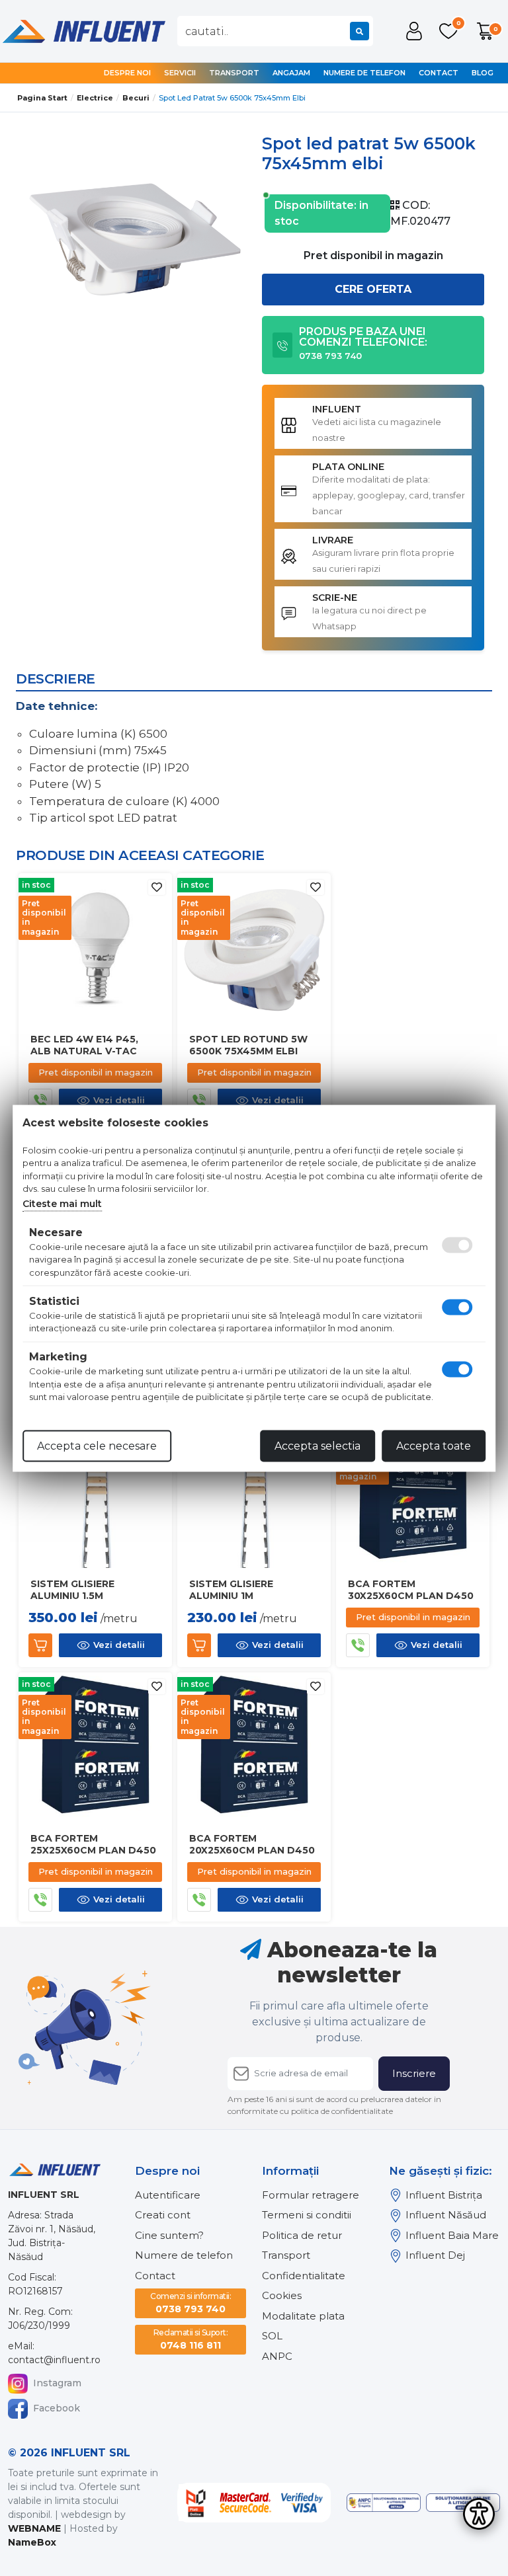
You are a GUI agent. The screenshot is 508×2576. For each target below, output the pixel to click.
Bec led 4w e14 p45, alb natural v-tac (84, 1045)
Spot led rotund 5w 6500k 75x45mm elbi (248, 1045)
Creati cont (163, 2215)
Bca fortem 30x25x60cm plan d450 (411, 1590)
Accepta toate (434, 1445)
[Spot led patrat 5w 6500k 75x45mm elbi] (135, 234)
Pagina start (42, 98)
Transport (234, 73)
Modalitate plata (303, 2316)
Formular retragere (311, 2195)
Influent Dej (435, 2255)
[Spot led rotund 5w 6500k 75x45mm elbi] (254, 949)
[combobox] (275, 31)
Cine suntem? (169, 2235)
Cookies (282, 2295)
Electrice (95, 98)
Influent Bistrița (444, 2195)
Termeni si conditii (307, 2215)
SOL (272, 2336)
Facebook (57, 2408)
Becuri (136, 98)
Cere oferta (373, 289)
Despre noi (127, 73)
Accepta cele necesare (97, 1445)
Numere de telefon (364, 73)
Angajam (291, 73)
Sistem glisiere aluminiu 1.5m (72, 1590)
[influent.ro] (83, 30)
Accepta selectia (317, 1445)
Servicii (180, 73)
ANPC (277, 2356)
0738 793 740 (190, 2303)
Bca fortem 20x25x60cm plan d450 (252, 1844)
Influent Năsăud (446, 2215)
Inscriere (414, 2073)
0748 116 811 (191, 2339)
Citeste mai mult (62, 1203)
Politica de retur (302, 2235)
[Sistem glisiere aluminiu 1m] (254, 1494)
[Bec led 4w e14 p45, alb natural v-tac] (95, 949)
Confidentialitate (304, 2276)
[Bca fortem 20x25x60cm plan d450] (254, 1748)
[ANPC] (384, 2503)
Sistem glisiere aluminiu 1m (231, 1590)
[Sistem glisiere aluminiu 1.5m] (95, 1494)
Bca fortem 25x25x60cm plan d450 (93, 1844)
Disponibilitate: (316, 205)
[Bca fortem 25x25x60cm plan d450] (95, 1748)
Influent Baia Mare (452, 2235)
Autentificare (168, 2195)
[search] (360, 31)
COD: (416, 205)
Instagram (57, 2383)
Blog (483, 73)
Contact (439, 73)
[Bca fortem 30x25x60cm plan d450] (413, 1494)
